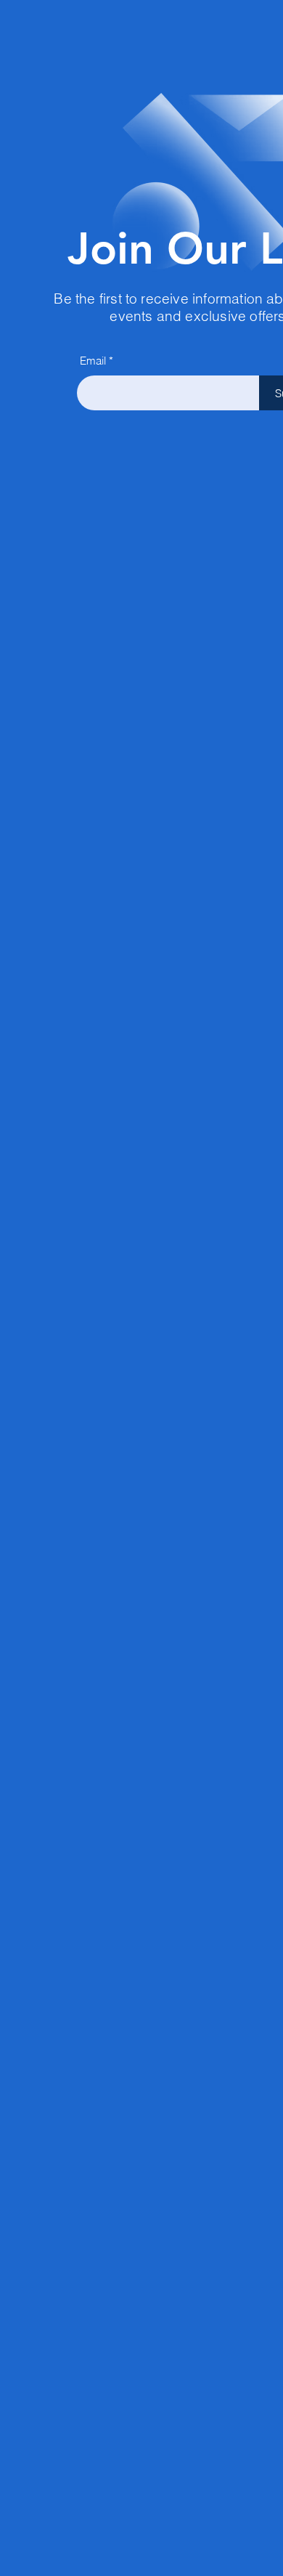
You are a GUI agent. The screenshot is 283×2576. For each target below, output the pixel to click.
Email (93, 361)
